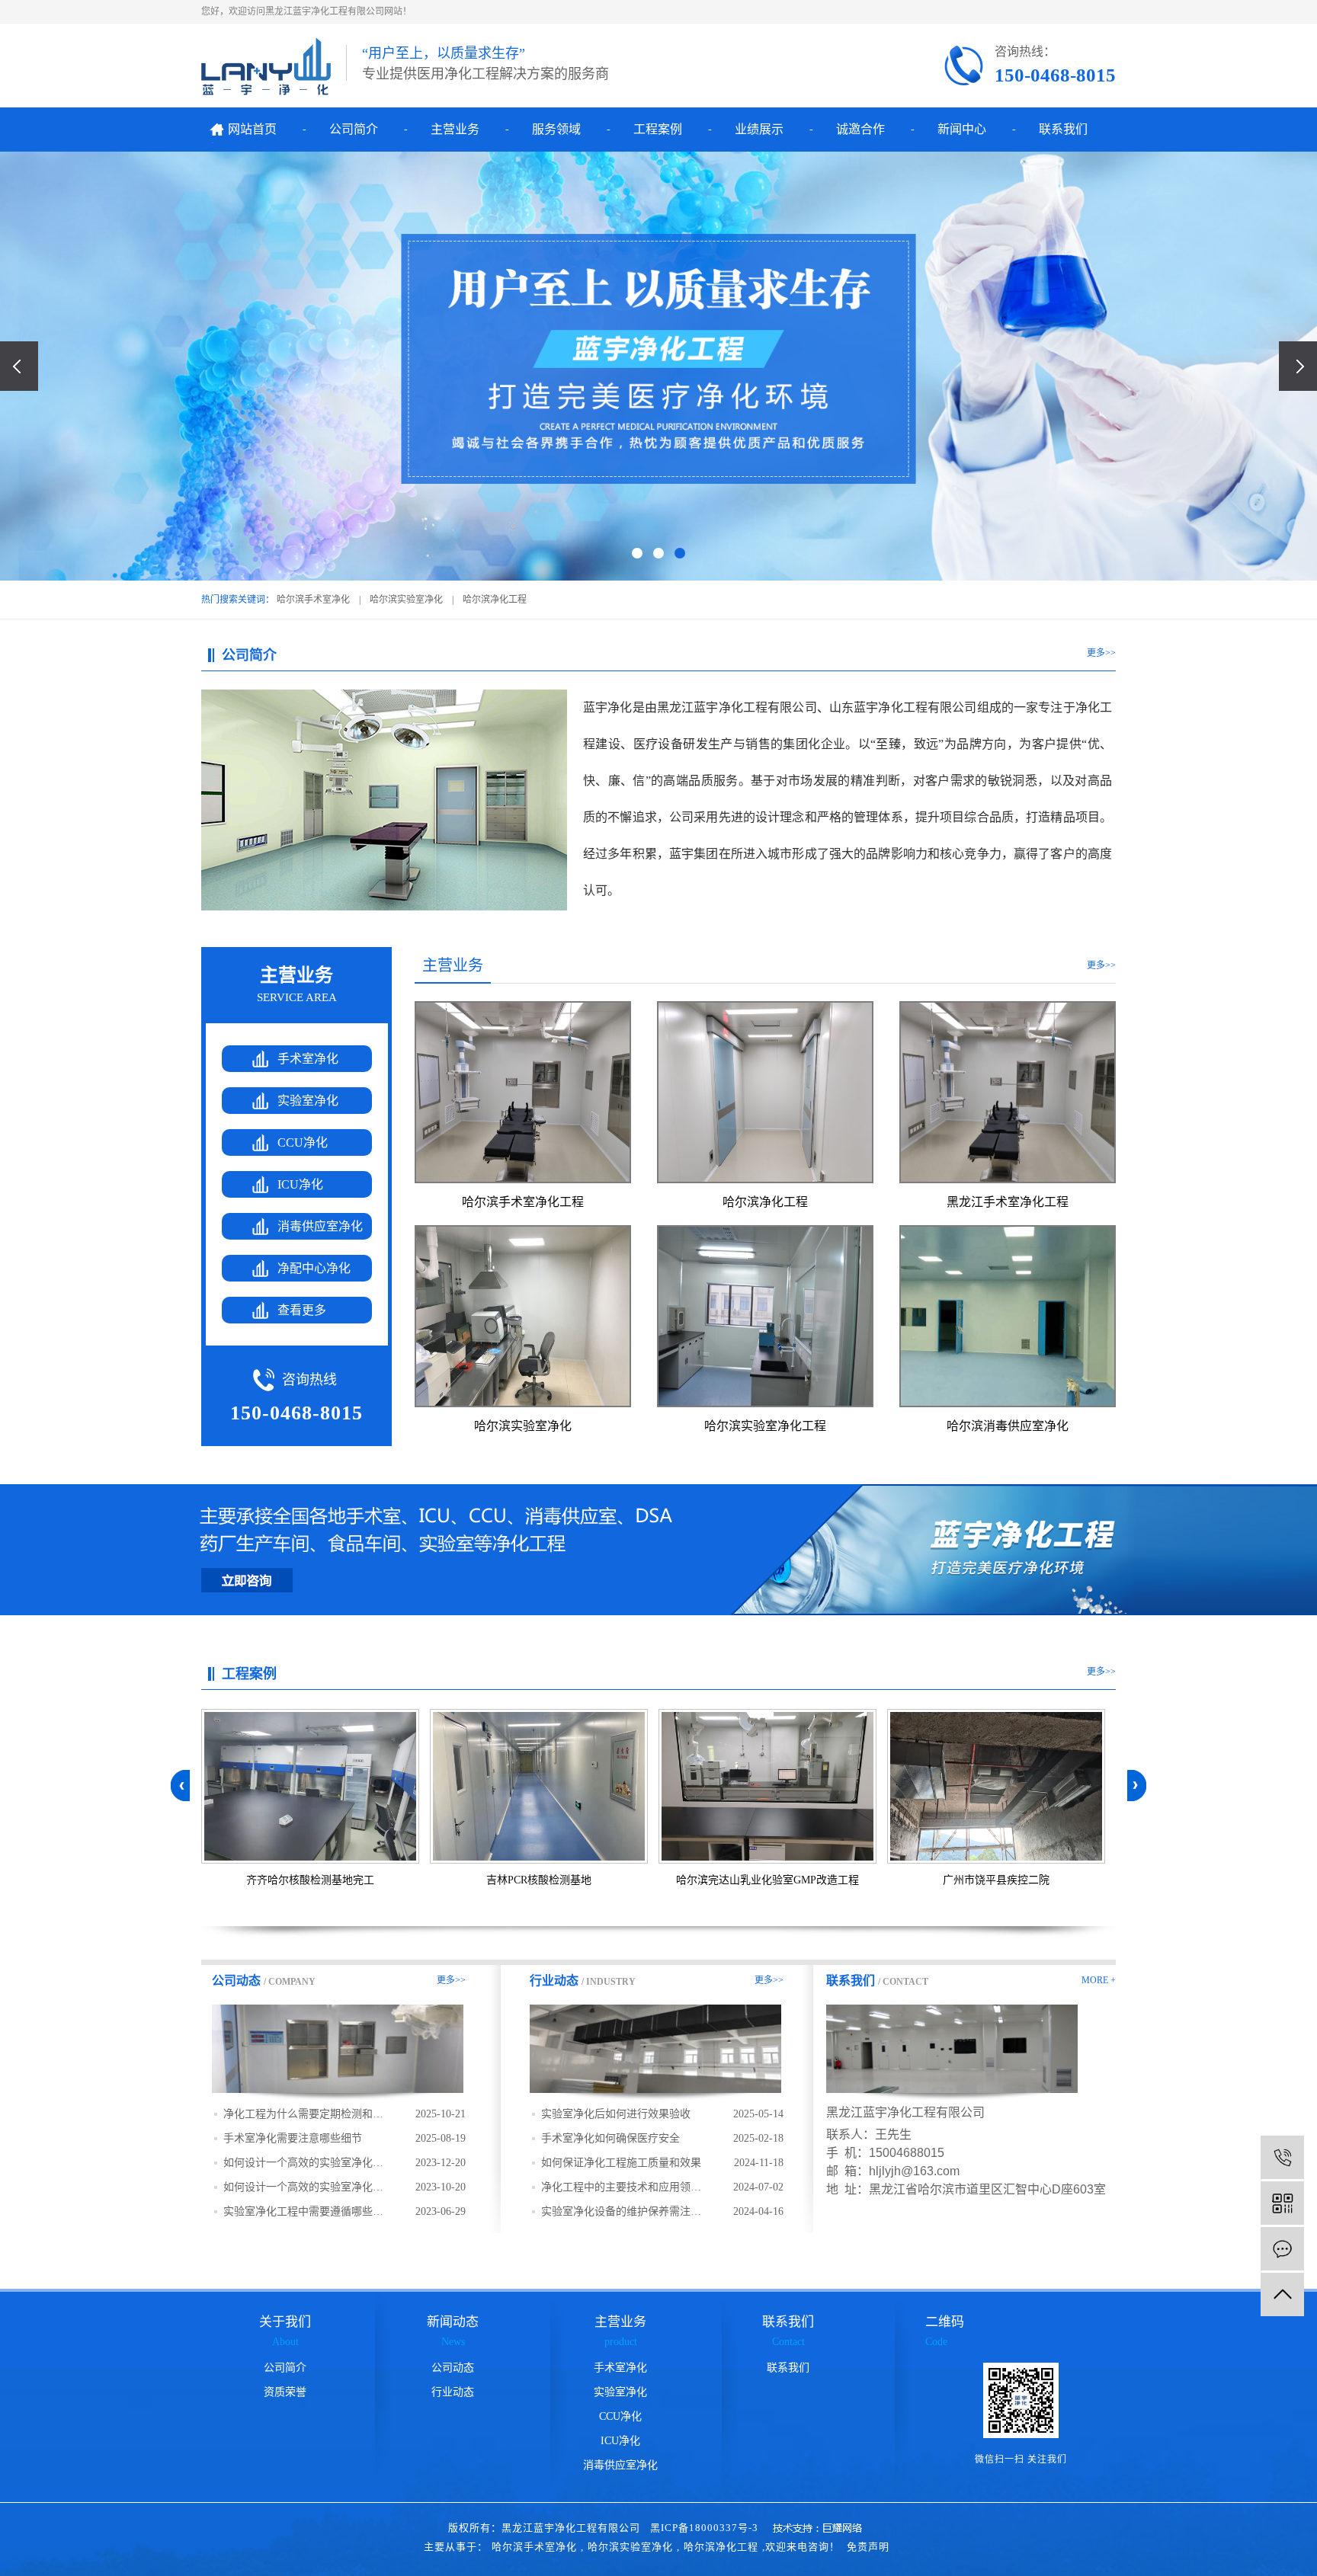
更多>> (1101, 653)
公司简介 (354, 129)
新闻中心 (962, 129)
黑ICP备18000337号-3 (704, 2528)
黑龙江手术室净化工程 (1008, 1202)
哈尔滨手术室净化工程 (523, 1202)
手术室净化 (308, 1059)
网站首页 (252, 129)
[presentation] (19, 366)
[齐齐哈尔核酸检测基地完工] (310, 1786)
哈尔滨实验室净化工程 (765, 1426)
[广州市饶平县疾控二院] (996, 1786)
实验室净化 (308, 1101)
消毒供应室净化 (320, 1226)
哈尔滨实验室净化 (406, 600)
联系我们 (1063, 129)
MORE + (1099, 1980)
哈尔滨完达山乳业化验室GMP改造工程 (767, 1880)
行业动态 (453, 2392)
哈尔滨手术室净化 (313, 600)
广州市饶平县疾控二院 (996, 1880)
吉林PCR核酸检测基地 (539, 1880)
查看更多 (302, 1310)
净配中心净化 (314, 1268)
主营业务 (455, 129)
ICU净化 (300, 1184)
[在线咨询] (1282, 2249)
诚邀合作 (860, 129)
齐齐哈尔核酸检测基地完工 (310, 1880)
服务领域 (556, 129)
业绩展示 (759, 129)
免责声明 (868, 2547)
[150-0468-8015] (1282, 2157)
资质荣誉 (285, 2392)
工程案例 (658, 129)
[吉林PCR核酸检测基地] (539, 1786)
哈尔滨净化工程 (495, 600)
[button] (637, 553)
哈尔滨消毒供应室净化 (1008, 1426)
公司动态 (453, 2368)
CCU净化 (303, 1142)
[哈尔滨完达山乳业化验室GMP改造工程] (767, 1786)
